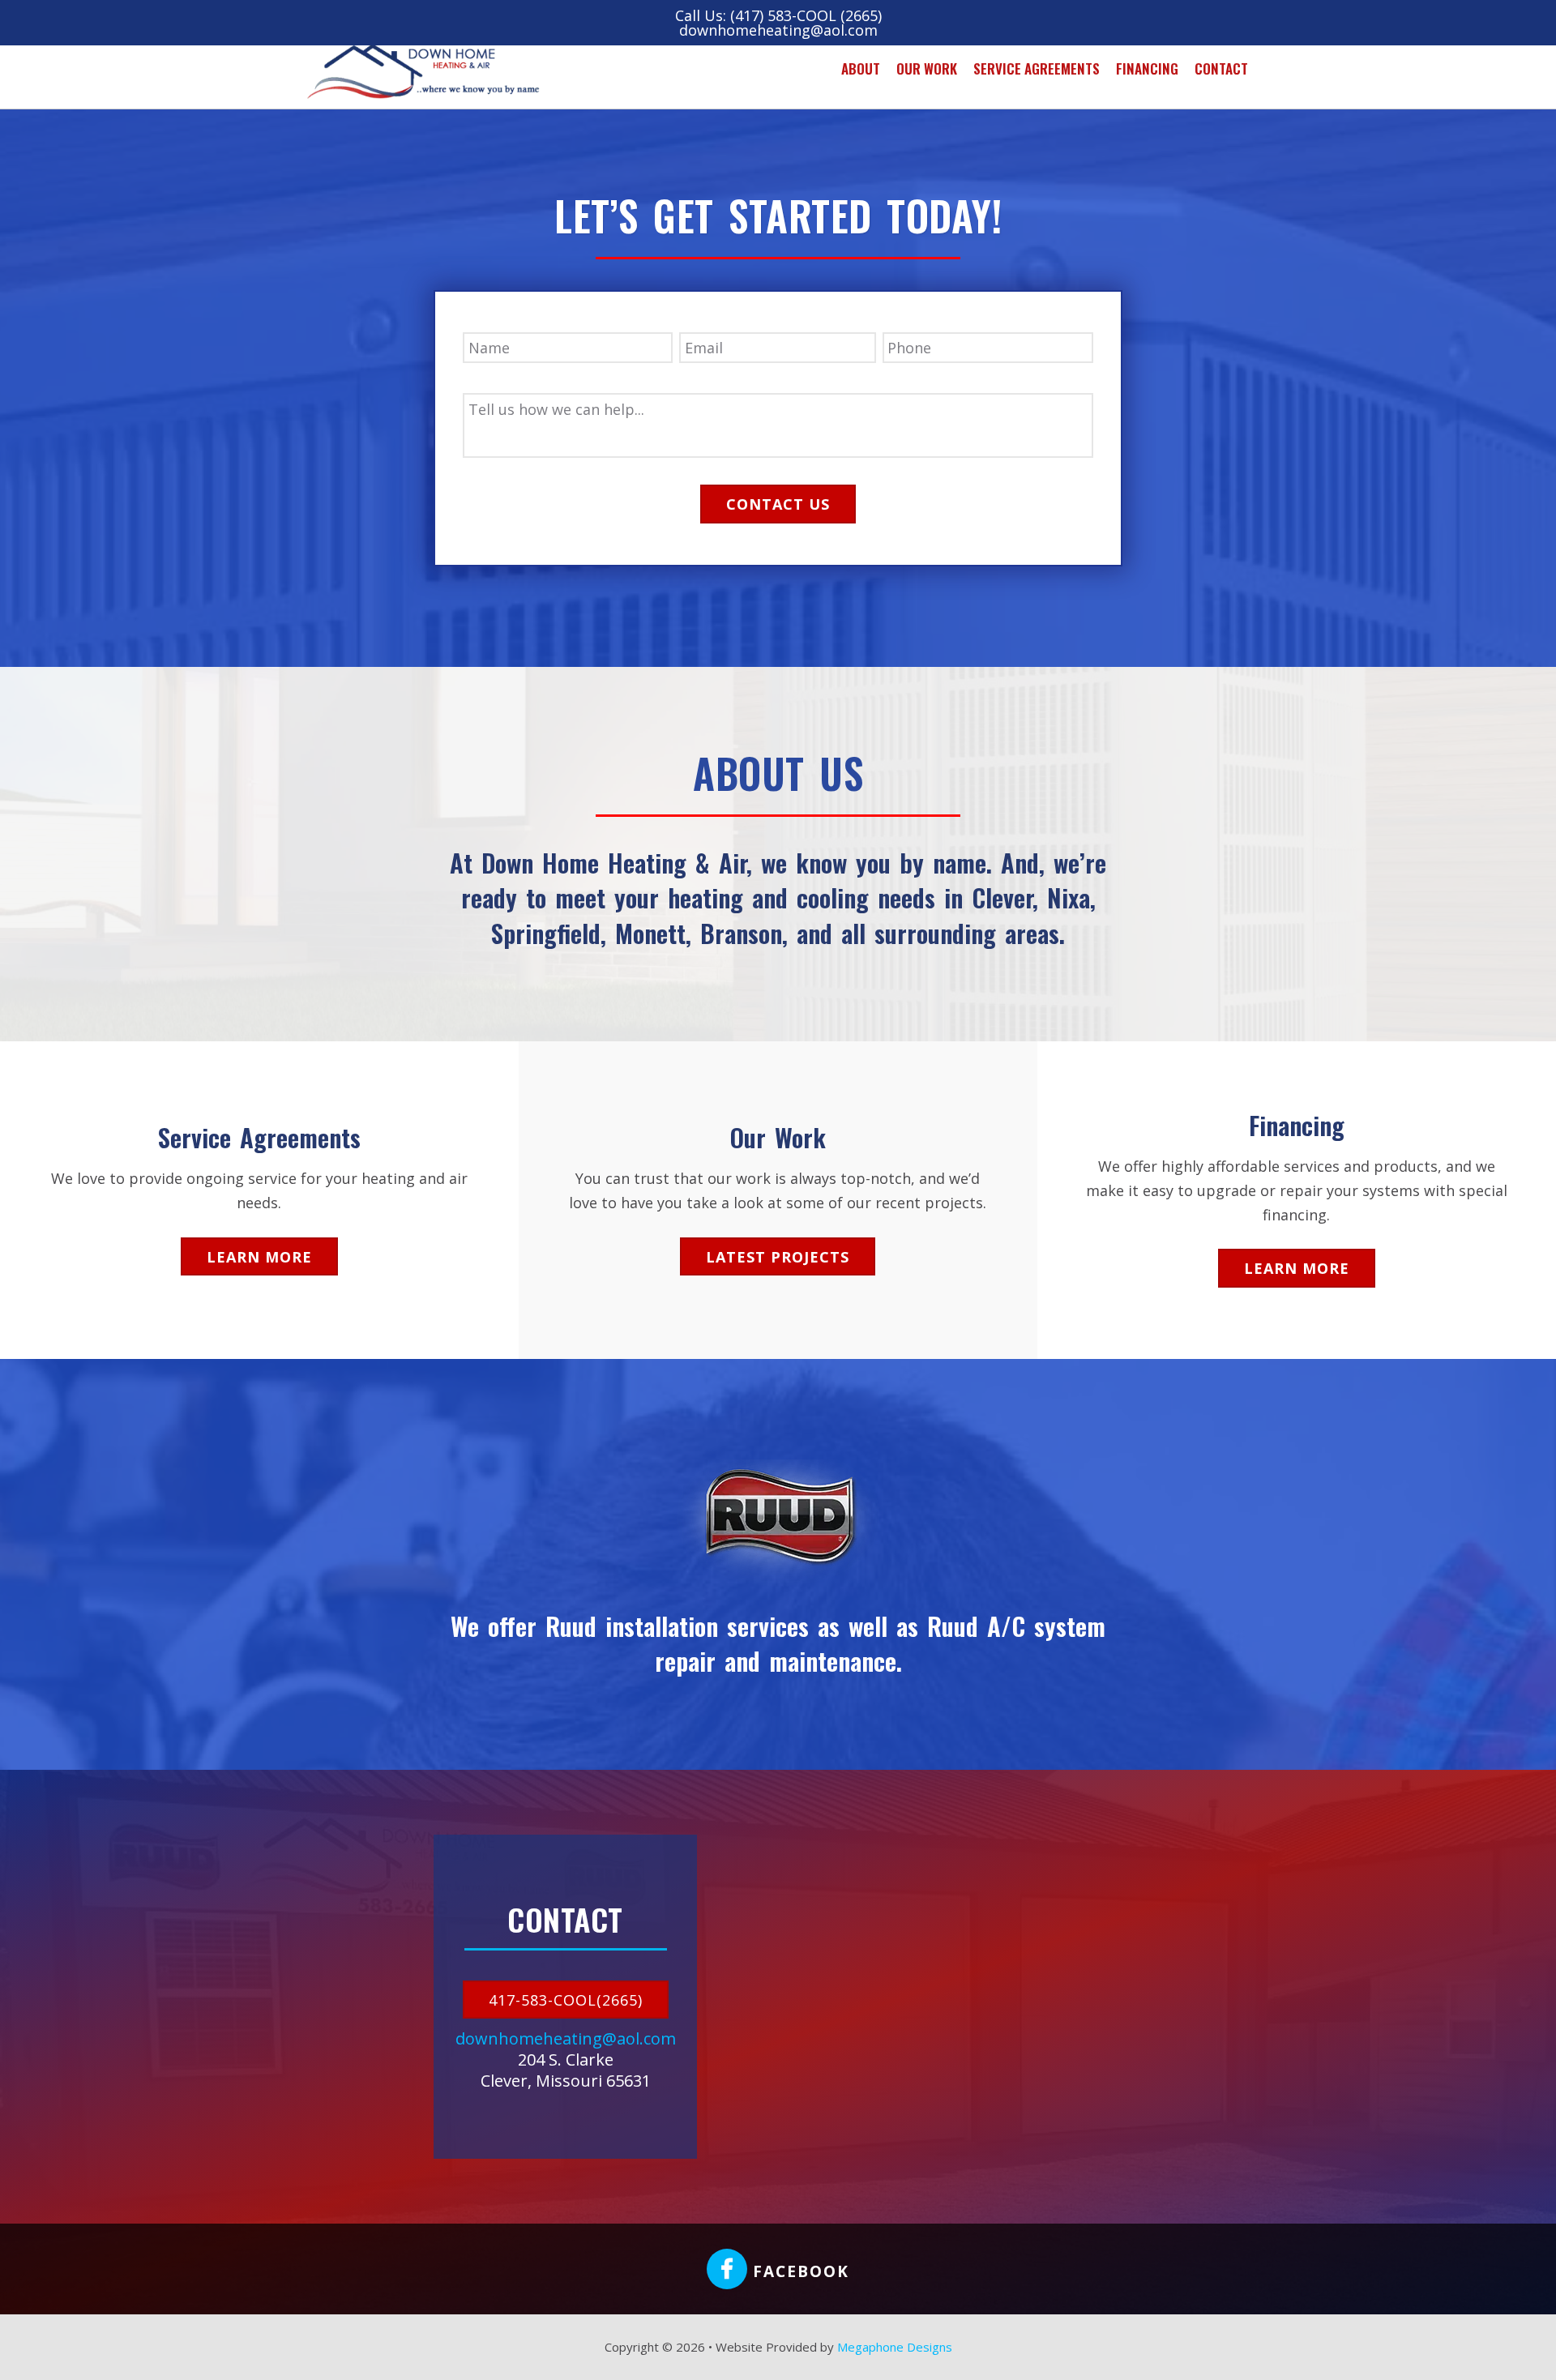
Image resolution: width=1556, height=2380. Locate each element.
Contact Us (778, 504)
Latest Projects (778, 1257)
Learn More (259, 1257)
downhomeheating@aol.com (778, 30)
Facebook (798, 2271)
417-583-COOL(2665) (566, 2000)
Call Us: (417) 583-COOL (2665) (778, 15)
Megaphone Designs (895, 2347)
